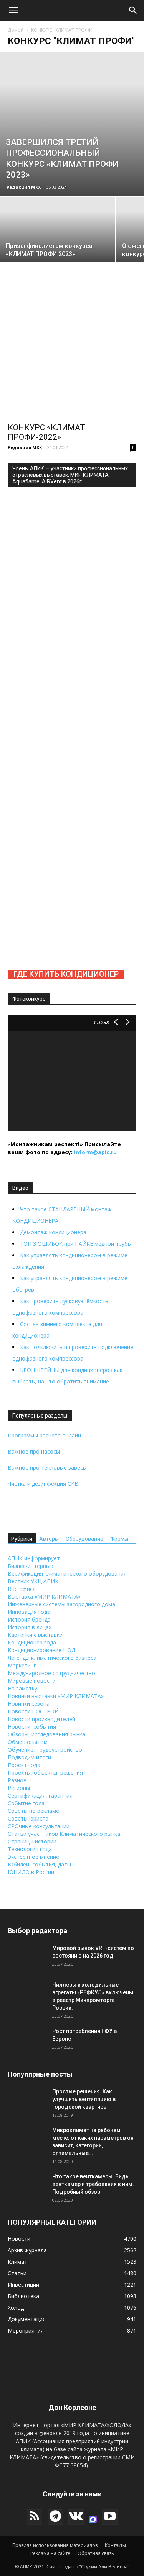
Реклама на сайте (50, 2553)
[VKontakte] (76, 2517)
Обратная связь (96, 2553)
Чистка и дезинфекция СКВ (43, 1484)
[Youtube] (110, 2517)
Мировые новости (32, 1681)
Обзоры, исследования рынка (46, 1734)
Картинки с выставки (35, 1635)
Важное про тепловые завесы (47, 1467)
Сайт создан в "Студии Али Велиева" (88, 2567)
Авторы (49, 1539)
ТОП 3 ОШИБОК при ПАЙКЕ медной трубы (76, 1244)
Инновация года (29, 1612)
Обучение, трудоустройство (45, 1750)
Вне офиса (22, 1589)
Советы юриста (28, 1818)
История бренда (29, 1619)
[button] (13, 10)
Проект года (24, 1765)
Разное (17, 1780)
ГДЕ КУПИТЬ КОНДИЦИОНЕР (66, 974)
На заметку (22, 1688)
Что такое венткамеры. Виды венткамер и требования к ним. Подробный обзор (93, 2184)
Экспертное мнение (33, 1857)
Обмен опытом (28, 1742)
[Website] (93, 2519)
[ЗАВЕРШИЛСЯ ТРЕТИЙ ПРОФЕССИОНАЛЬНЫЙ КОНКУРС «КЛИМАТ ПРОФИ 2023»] (72, 124)
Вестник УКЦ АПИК (33, 1581)
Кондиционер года (32, 1642)
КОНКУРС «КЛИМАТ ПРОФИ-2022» (46, 432)
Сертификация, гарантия (40, 1795)
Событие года (26, 1803)
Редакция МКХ (24, 187)
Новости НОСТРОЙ (33, 1711)
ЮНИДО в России (31, 1872)
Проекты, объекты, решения (45, 1773)
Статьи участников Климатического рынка (64, 1834)
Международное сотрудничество (51, 1673)
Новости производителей (41, 1719)
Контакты (115, 2545)
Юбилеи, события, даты (39, 1864)
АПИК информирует (34, 1558)
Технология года (30, 1849)
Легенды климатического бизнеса (52, 1658)
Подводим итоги (29, 1757)
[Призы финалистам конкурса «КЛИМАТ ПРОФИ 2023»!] (58, 255)
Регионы (19, 1788)
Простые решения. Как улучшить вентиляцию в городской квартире (84, 2099)
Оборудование (84, 1539)
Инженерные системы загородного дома (61, 1604)
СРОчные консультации (39, 1826)
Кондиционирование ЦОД (41, 1650)
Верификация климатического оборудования (67, 1573)
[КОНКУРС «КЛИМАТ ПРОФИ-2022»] (72, 354)
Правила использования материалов (55, 2545)
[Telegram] (55, 2517)
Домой (16, 30)
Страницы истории (32, 1841)
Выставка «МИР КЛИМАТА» (44, 1596)
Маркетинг (22, 1665)
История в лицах (30, 1627)
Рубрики (22, 1539)
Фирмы (119, 1539)
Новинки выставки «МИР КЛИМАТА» (56, 1696)
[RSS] (35, 2517)
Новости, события (32, 1727)
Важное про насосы (34, 1451)
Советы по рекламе (33, 1811)
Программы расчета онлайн (44, 1435)
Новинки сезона (29, 1704)
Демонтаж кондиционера (53, 1232)
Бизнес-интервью (31, 1566)
